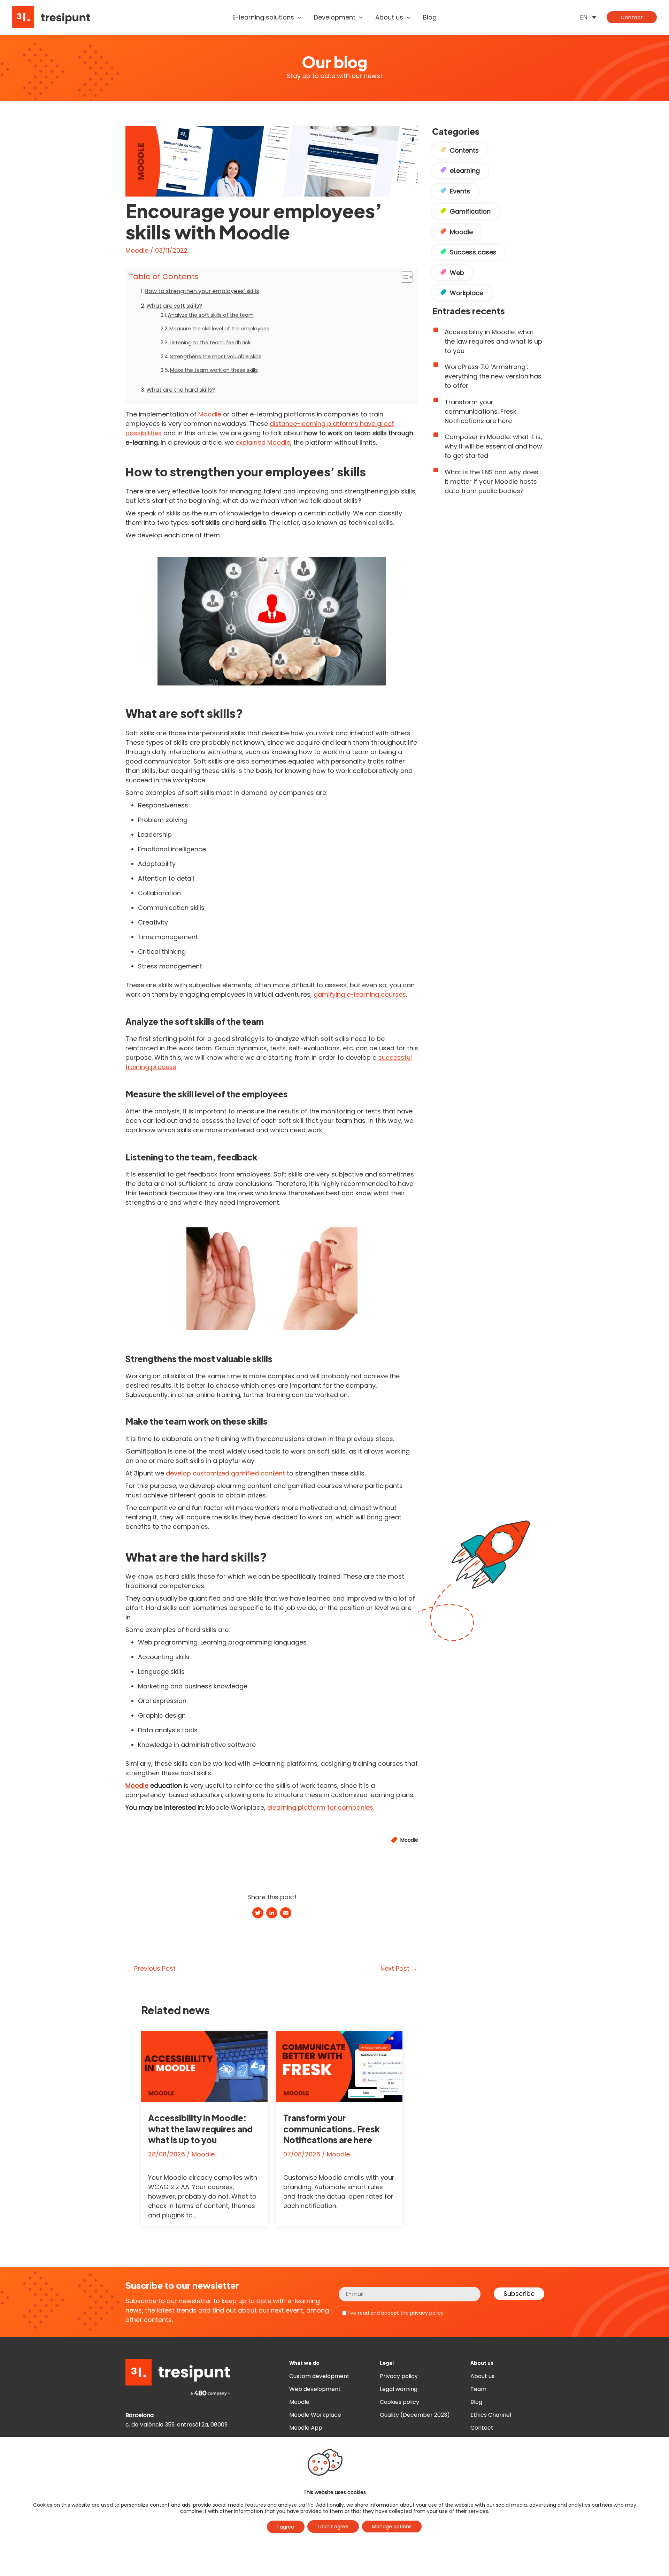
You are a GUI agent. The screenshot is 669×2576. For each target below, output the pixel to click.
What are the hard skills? (181, 390)
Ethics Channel (491, 2415)
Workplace (467, 293)
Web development (315, 2389)
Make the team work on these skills (214, 370)
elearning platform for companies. (321, 1807)
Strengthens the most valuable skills (216, 356)
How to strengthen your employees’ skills (202, 291)
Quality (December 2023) (415, 2415)
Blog (476, 2402)
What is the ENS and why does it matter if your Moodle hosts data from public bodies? (491, 481)
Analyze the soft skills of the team (211, 315)
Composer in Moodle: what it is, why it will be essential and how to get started (493, 446)
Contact (482, 2428)
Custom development (319, 2376)
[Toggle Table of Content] (403, 277)
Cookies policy (399, 2402)
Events (460, 191)
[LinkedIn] (272, 1914)
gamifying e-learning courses (360, 994)
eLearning (465, 171)
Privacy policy (399, 2376)
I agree (286, 2527)
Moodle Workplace (315, 2415)
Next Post (399, 1969)
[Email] (286, 1914)
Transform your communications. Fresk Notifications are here (332, 2129)
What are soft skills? (174, 306)
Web (457, 273)
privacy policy (427, 2313)
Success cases (473, 252)
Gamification (470, 211)
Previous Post (151, 1969)
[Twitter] (258, 1914)
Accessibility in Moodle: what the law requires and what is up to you (200, 2129)
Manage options (392, 2527)
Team (478, 2389)
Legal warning (399, 2389)
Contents (464, 150)
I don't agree (333, 2527)
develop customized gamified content (225, 1473)
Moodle (137, 250)
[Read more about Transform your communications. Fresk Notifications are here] (340, 2066)
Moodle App (306, 2428)
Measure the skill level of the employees (219, 329)
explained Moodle (263, 442)
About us (482, 2376)
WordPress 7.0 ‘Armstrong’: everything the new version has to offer (493, 376)
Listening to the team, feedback (210, 343)
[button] (298, 17)
